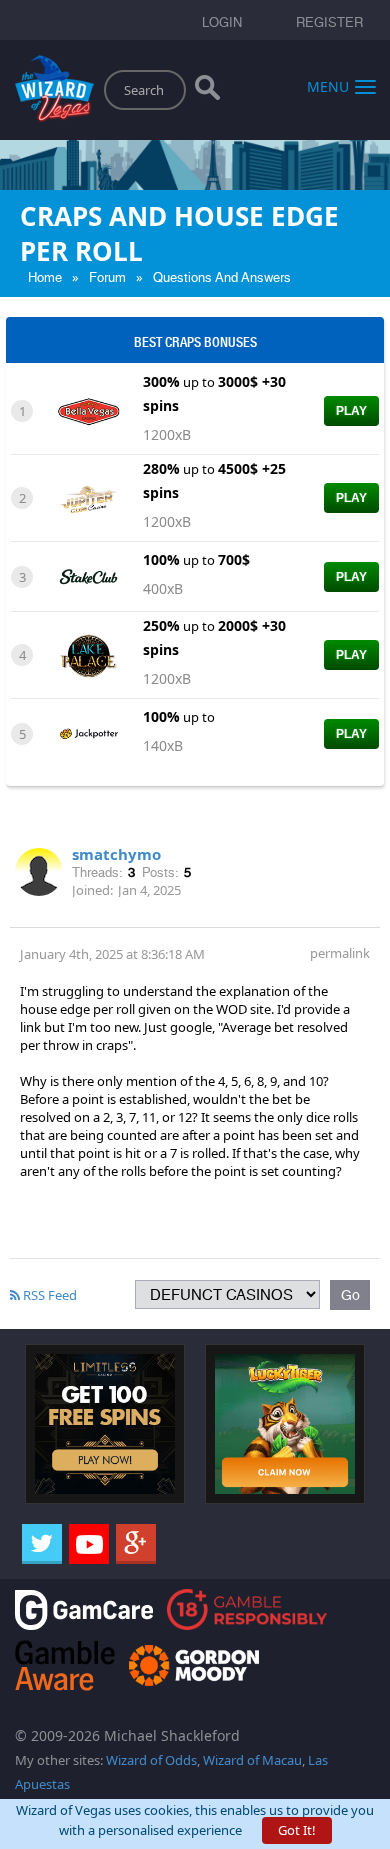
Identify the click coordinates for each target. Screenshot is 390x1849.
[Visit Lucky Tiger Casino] (285, 1423)
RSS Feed (48, 1295)
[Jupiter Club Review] (88, 497)
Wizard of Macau (252, 1760)
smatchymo (116, 854)
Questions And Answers (222, 277)
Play (351, 411)
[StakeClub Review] (88, 575)
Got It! (297, 1830)
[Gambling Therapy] (194, 1663)
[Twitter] (42, 1544)
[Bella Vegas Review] (88, 410)
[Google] (136, 1544)
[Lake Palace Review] (88, 654)
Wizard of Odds (151, 1760)
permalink (340, 953)
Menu (328, 85)
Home (45, 277)
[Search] (207, 92)
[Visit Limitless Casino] (105, 1423)
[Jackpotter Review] (88, 732)
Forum (107, 277)
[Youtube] (89, 1544)
